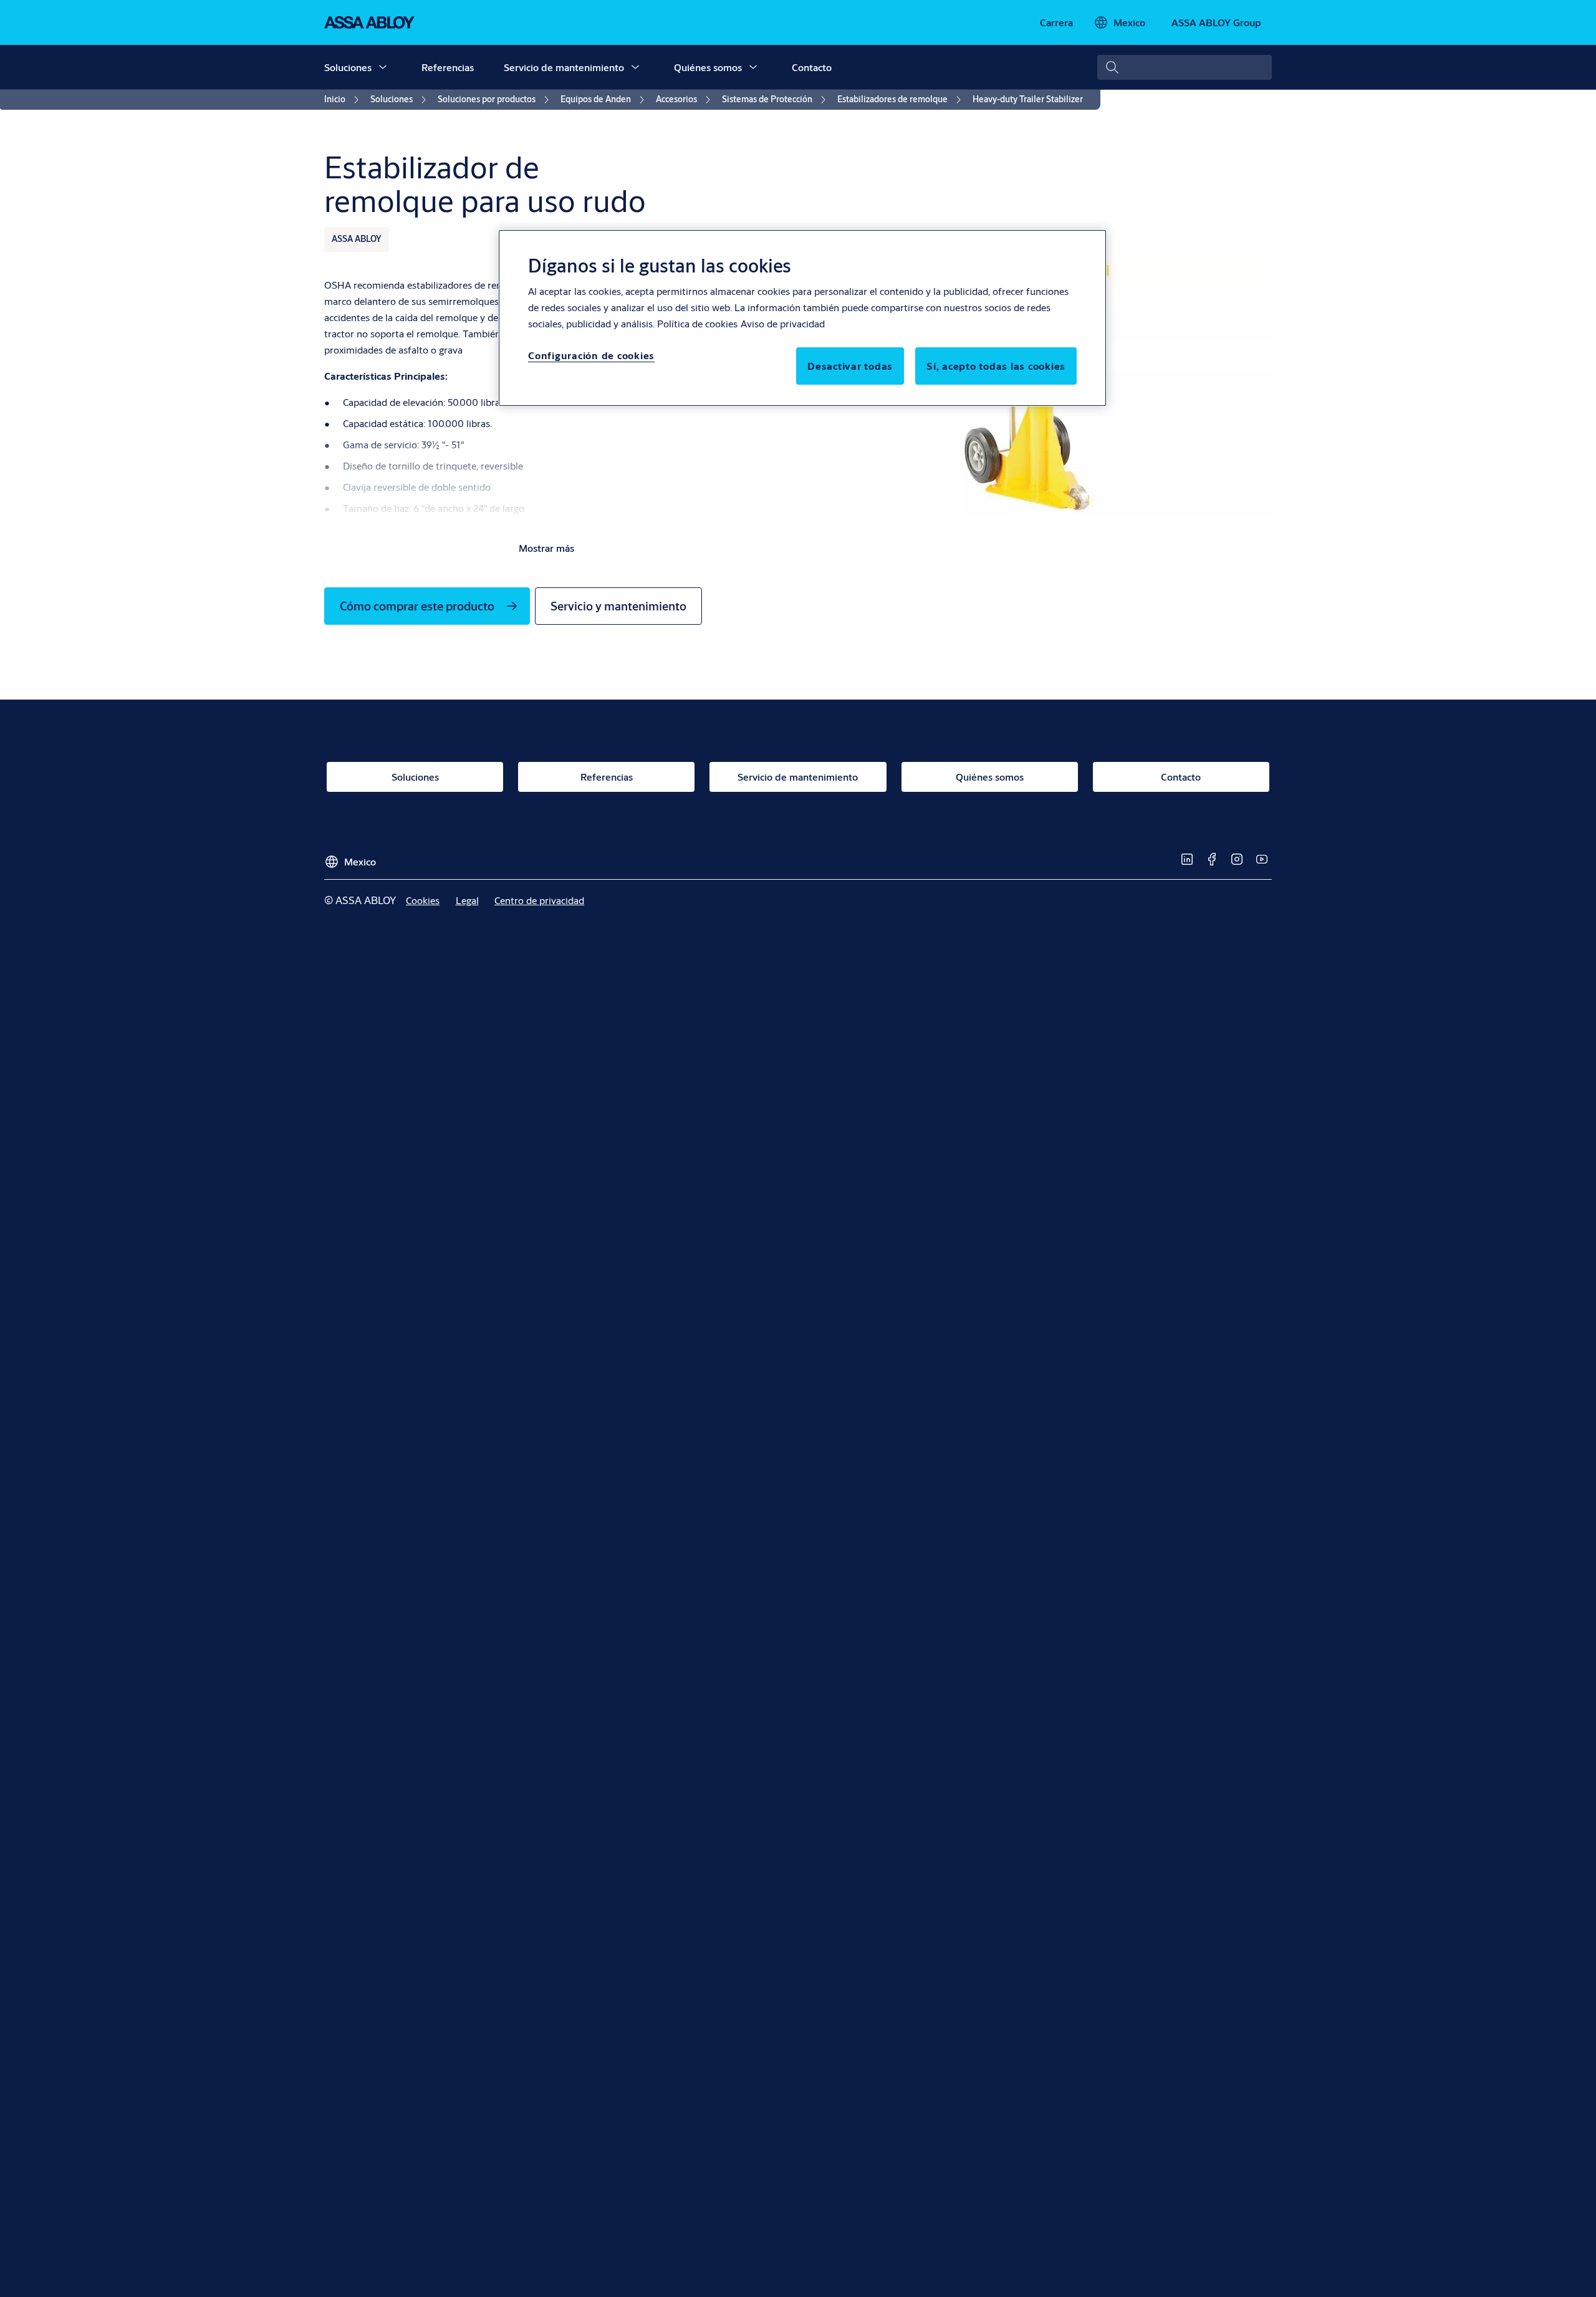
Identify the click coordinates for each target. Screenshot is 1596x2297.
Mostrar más (546, 548)
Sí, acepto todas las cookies (996, 366)
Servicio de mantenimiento (564, 67)
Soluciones (348, 67)
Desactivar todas (850, 366)
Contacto (812, 67)
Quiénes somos (708, 67)
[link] (1056, 22)
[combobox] (1185, 67)
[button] (383, 67)
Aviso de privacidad (783, 323)
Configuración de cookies (591, 355)
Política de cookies (697, 323)
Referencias (448, 67)
